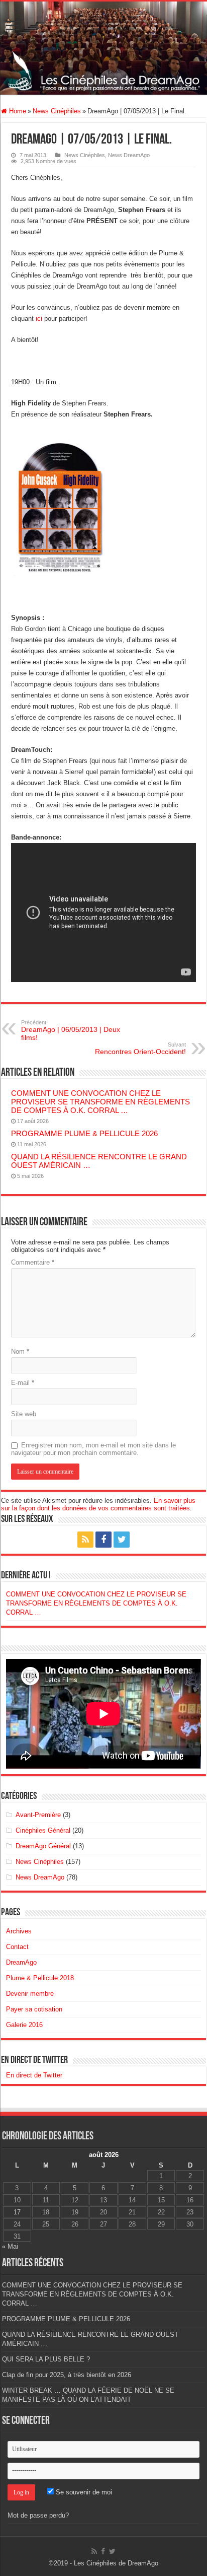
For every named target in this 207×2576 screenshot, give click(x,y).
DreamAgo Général (43, 1846)
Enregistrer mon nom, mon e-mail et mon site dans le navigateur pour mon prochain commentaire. (93, 1449)
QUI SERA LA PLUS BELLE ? (46, 2359)
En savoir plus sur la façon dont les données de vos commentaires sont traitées (98, 1504)
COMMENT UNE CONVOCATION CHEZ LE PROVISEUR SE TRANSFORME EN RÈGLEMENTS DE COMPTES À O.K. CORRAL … (100, 1102)
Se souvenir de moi (83, 2492)
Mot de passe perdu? (38, 2515)
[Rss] (85, 1540)
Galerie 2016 (24, 2025)
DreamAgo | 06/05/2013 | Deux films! (71, 1030)
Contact (17, 1947)
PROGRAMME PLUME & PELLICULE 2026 (84, 1133)
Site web (24, 1414)
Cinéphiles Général (43, 1830)
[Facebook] (103, 1540)
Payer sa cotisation (34, 2009)
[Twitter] (122, 1540)
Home (17, 111)
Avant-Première (38, 1815)
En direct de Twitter (34, 2060)
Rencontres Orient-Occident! (140, 1049)
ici (39, 319)
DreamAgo (21, 1962)
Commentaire (33, 1262)
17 (17, 2212)
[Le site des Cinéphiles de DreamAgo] (103, 48)
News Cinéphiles (57, 111)
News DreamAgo (129, 155)
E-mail (23, 1383)
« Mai (10, 2246)
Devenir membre (30, 1994)
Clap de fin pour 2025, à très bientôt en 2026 (67, 2375)
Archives (19, 1931)
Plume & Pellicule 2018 (40, 1978)
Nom (20, 1351)
